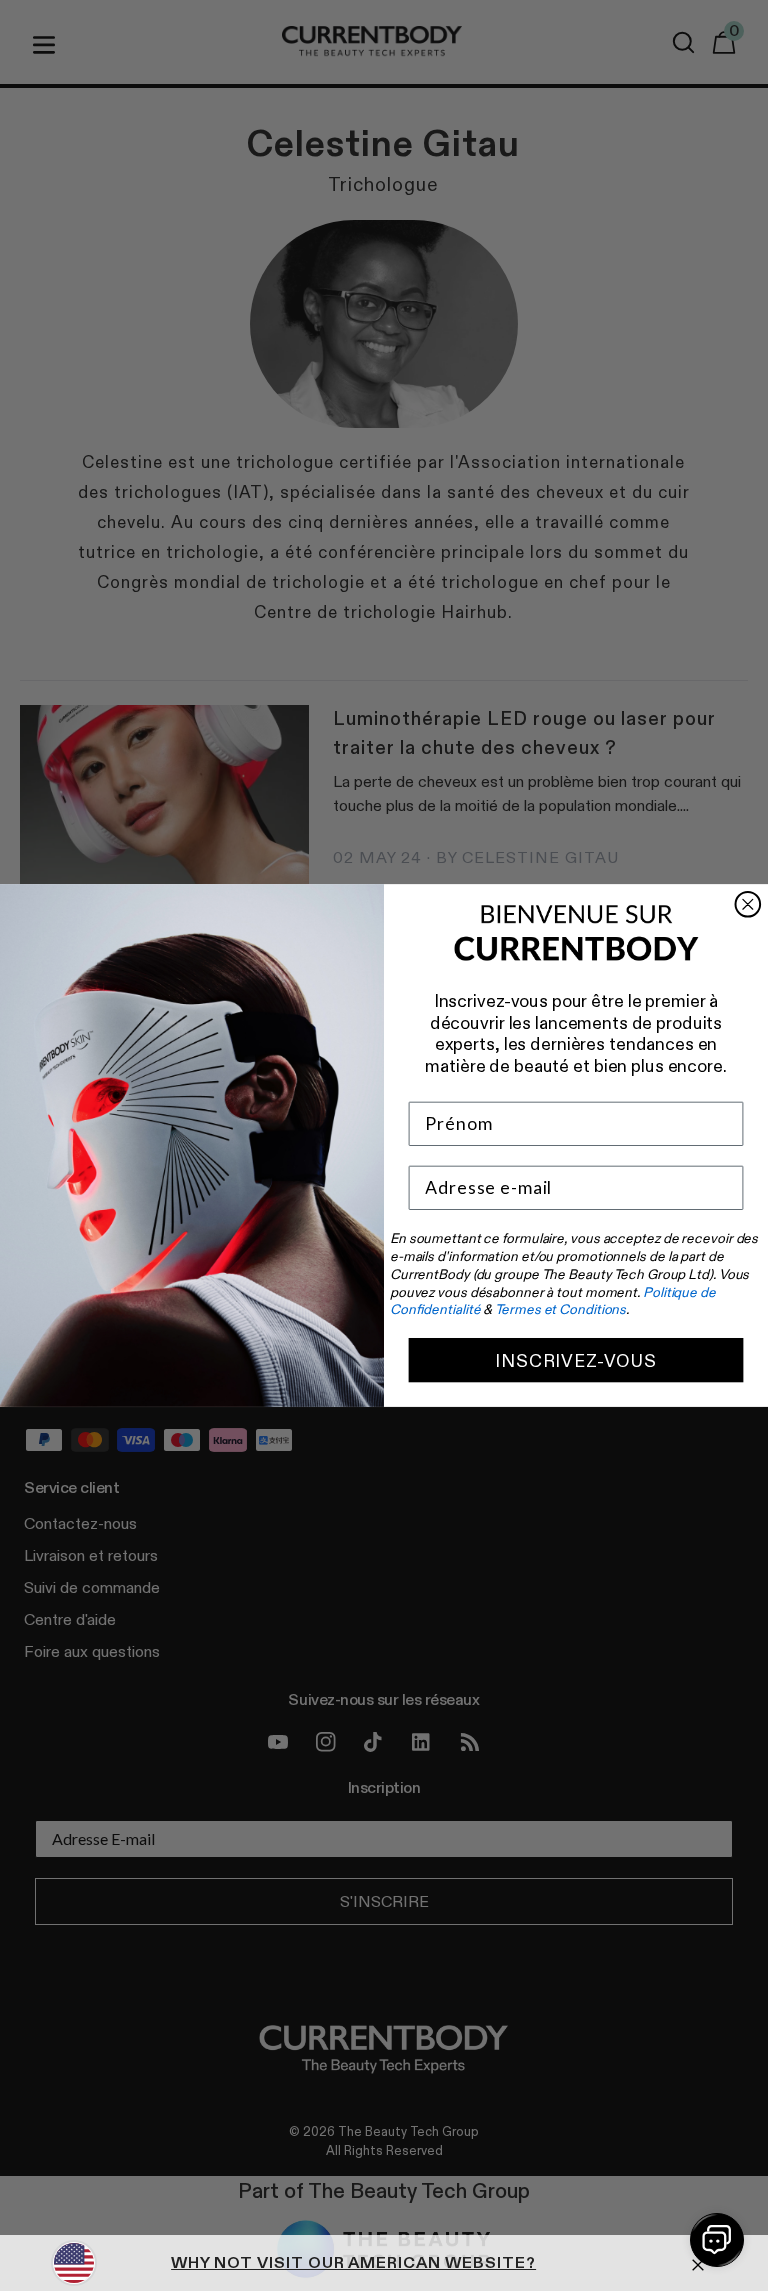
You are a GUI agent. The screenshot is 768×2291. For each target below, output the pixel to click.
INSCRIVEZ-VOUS (575, 1360)
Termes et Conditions (560, 1310)
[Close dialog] (748, 904)
